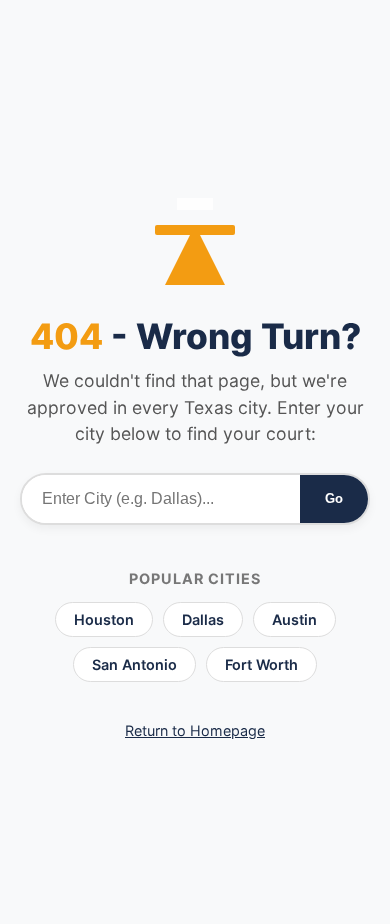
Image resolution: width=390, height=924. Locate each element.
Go (334, 498)
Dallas (203, 619)
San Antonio (134, 664)
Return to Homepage (195, 730)
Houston (104, 619)
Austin (294, 619)
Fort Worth (261, 664)
